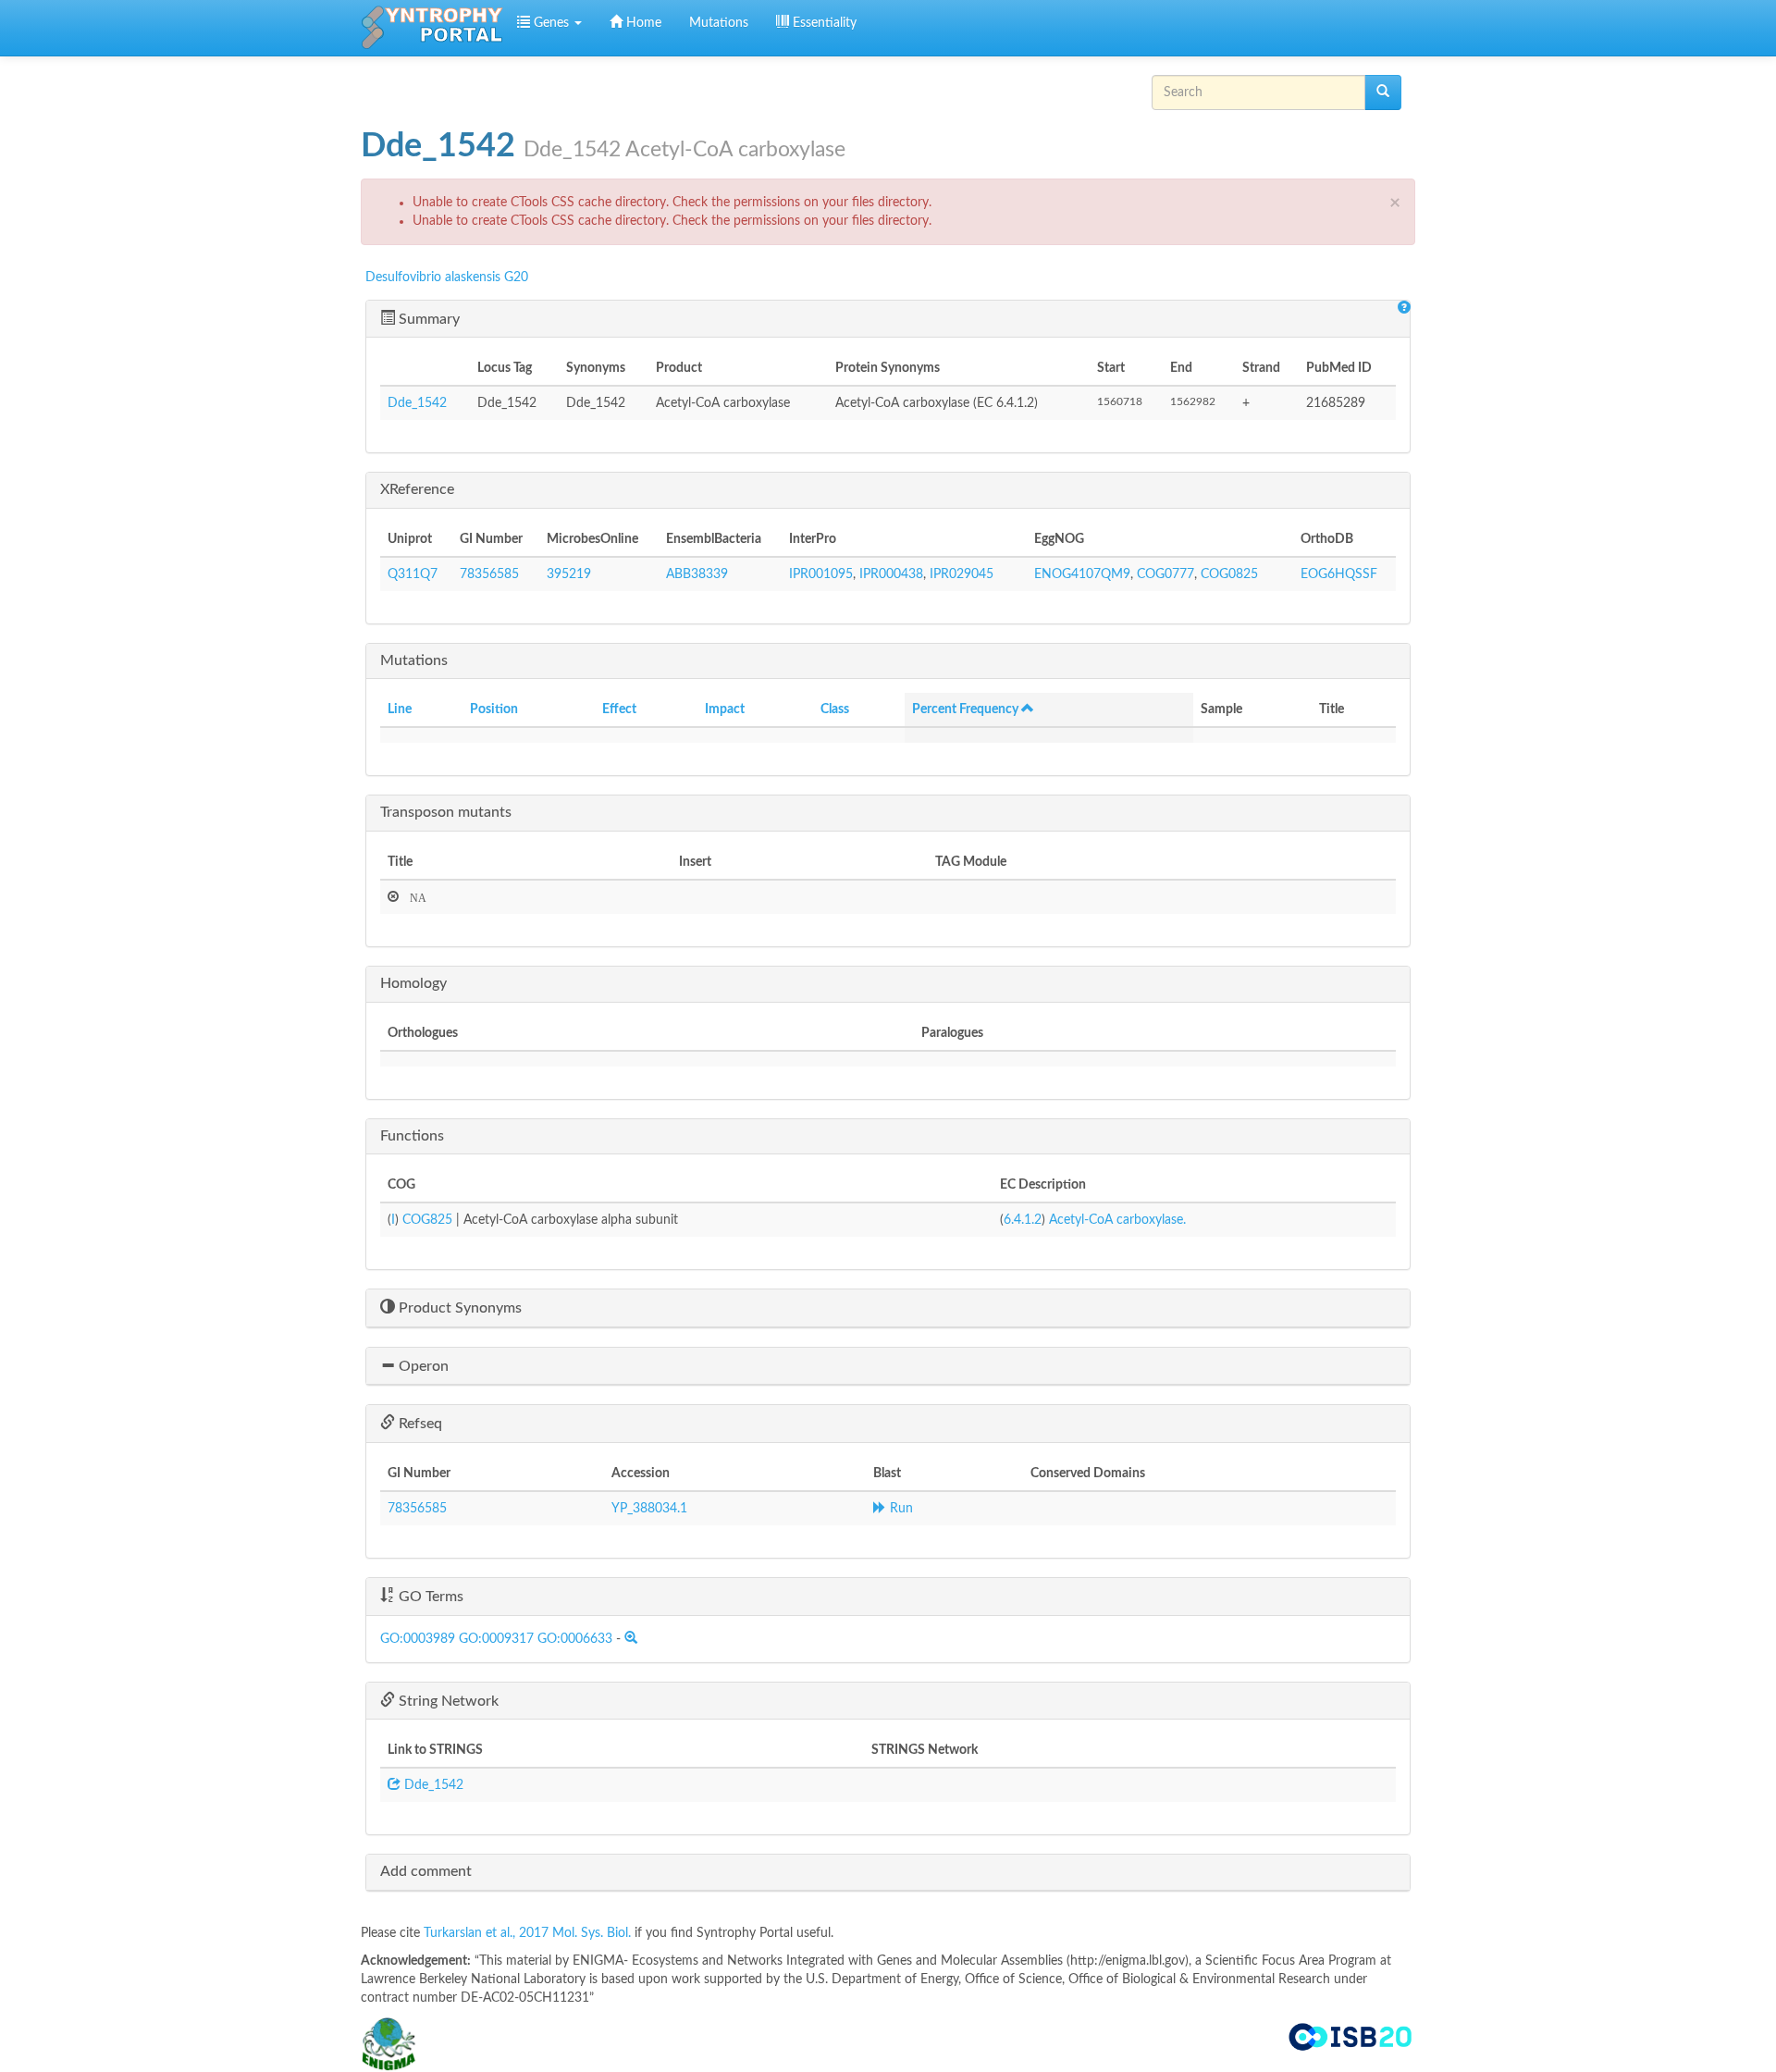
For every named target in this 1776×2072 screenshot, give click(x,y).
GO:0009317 (496, 1639)
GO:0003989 (418, 1639)
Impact (725, 709)
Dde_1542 (417, 403)
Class (835, 709)
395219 (569, 574)
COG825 (427, 1220)
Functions (412, 1136)
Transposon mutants (446, 812)
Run (900, 1509)
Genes (551, 23)
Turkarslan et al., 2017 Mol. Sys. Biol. (529, 1933)
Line (400, 709)
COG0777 (1165, 574)
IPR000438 (891, 574)
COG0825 (1229, 574)
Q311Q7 (413, 574)
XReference (417, 489)
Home (642, 23)
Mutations (719, 23)
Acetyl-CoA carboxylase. (1117, 1220)
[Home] (432, 28)
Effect (619, 709)
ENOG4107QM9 (1082, 574)
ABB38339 (697, 574)
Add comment (426, 1871)
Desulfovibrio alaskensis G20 (447, 277)
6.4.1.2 (1023, 1220)
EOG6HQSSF (1339, 574)
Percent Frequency (967, 709)
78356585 (489, 574)
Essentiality (823, 23)
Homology (413, 983)
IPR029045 (962, 574)
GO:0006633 (575, 1639)
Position (494, 709)
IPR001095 (821, 574)
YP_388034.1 (649, 1509)
